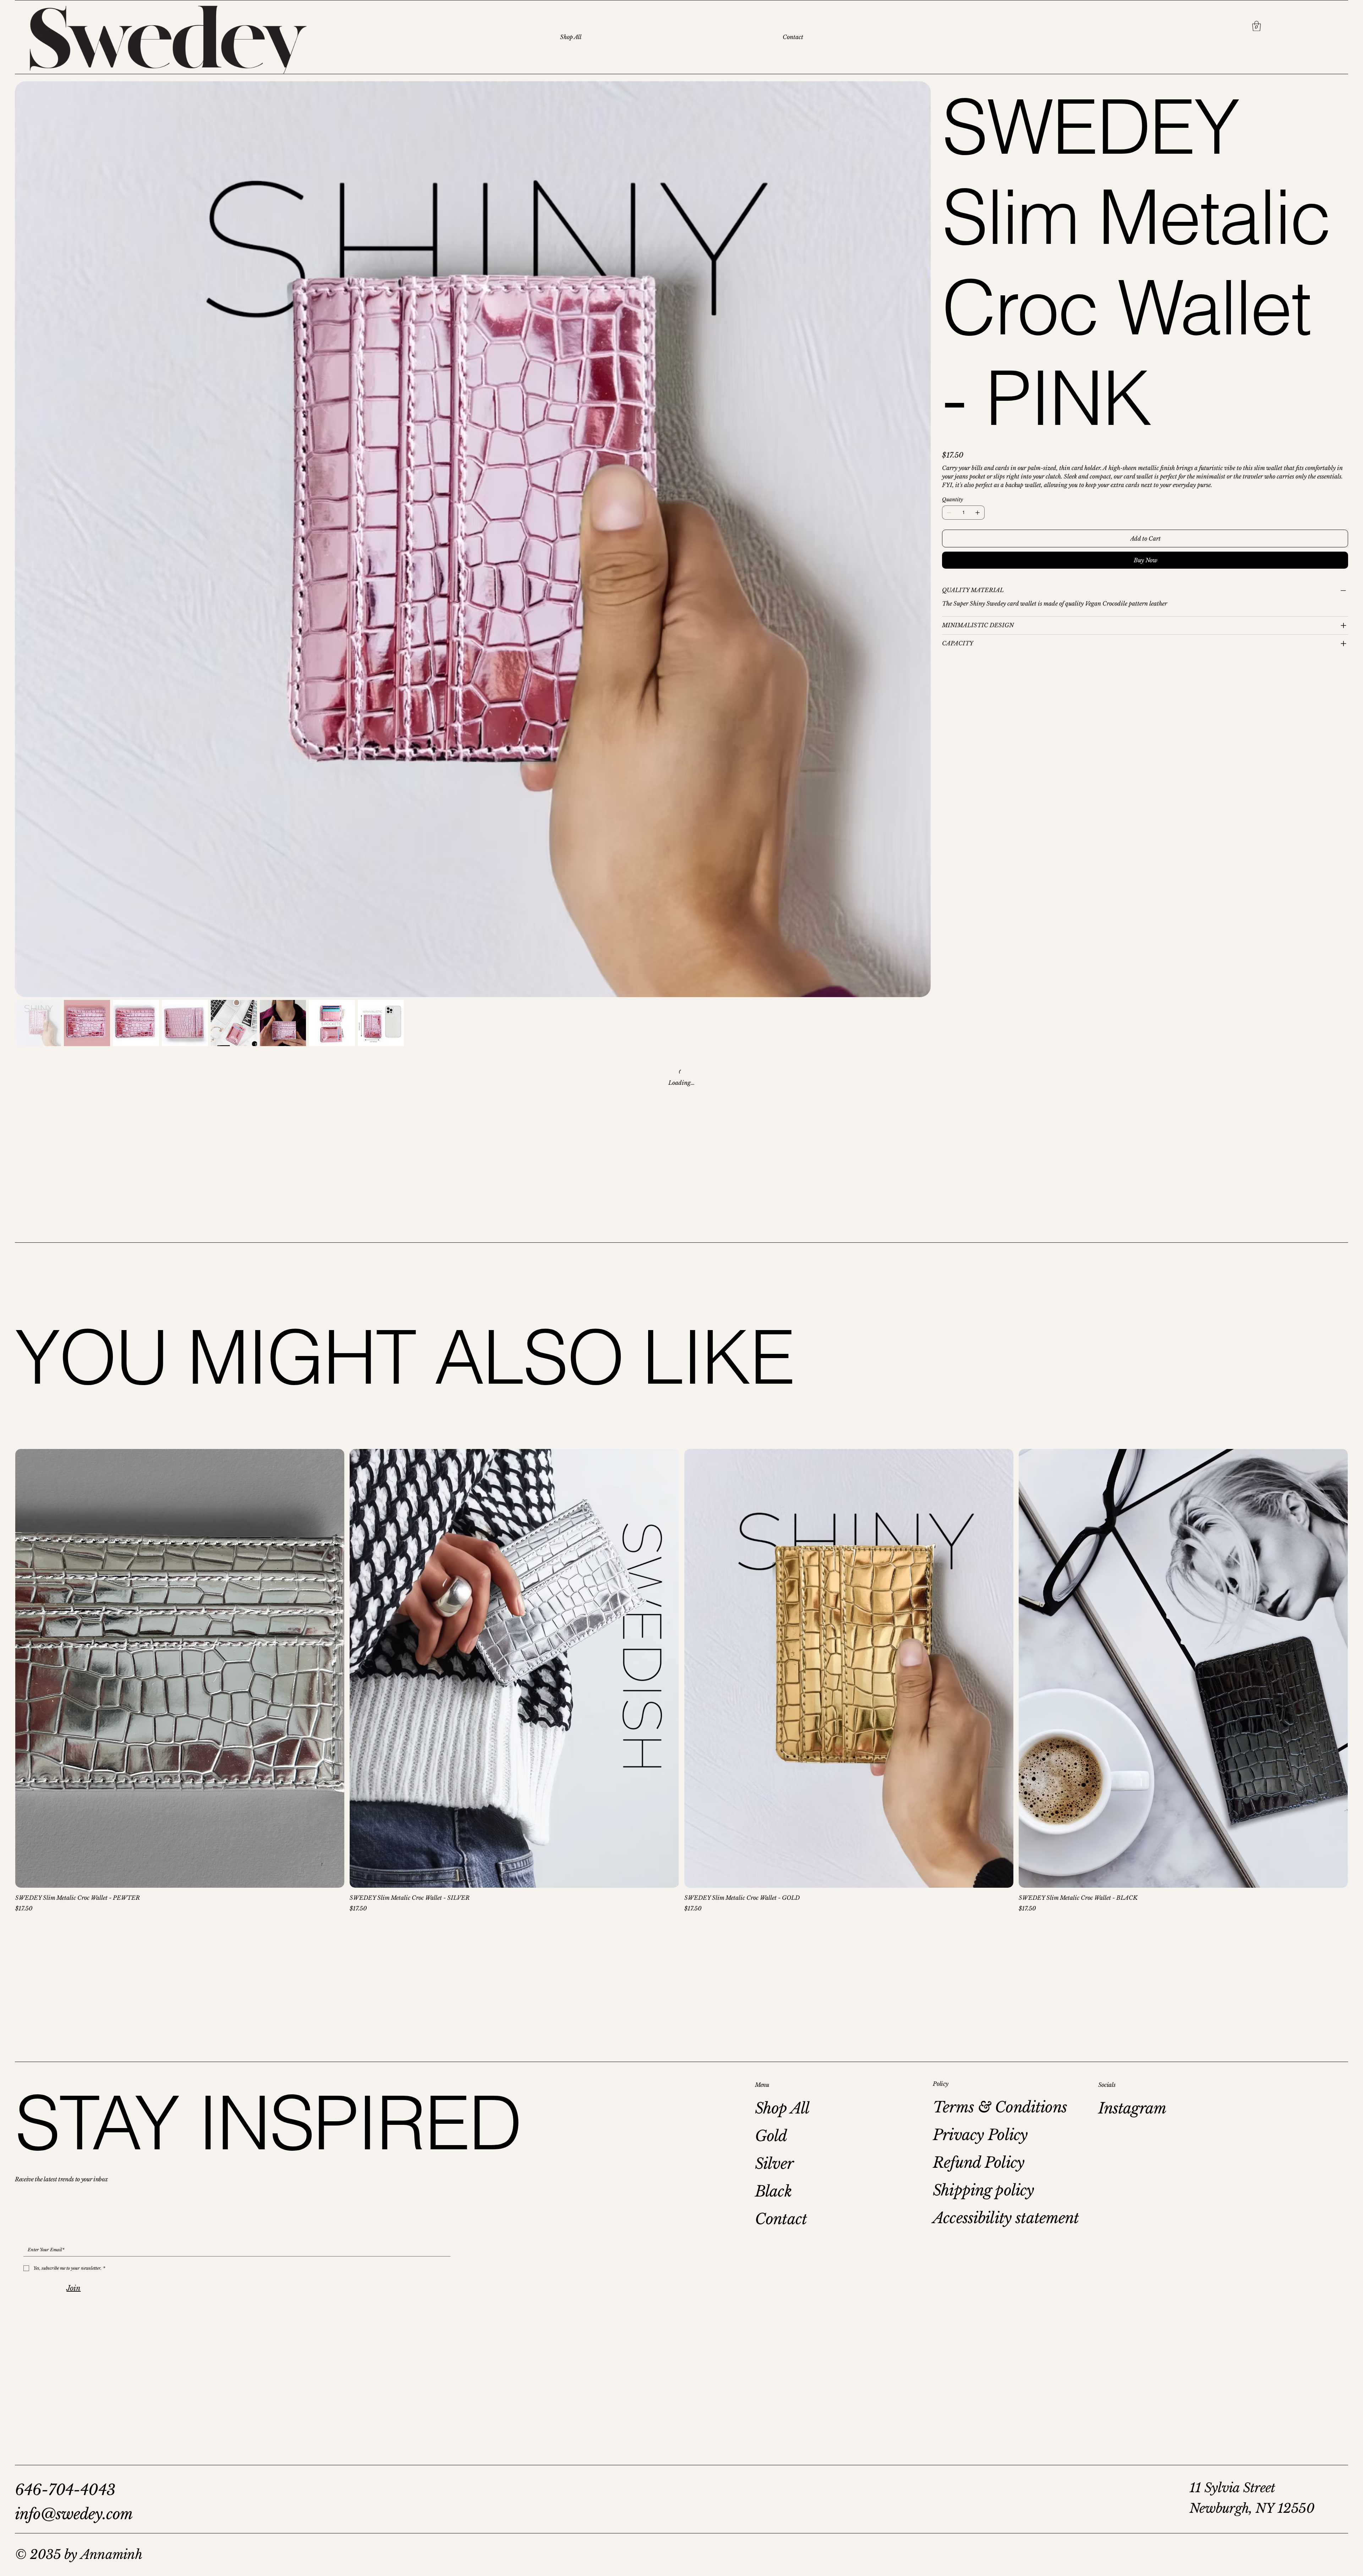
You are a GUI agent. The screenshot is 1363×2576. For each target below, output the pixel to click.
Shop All (782, 2108)
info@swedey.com (74, 2514)
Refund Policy (979, 2162)
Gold (771, 2136)
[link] (1257, 26)
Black (773, 2191)
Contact (781, 2219)
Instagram (1132, 2108)
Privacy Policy (980, 2135)
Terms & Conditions (1000, 2107)
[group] (681, 1681)
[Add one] (978, 513)
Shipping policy (983, 2190)
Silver (774, 2164)
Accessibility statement (1006, 2218)
